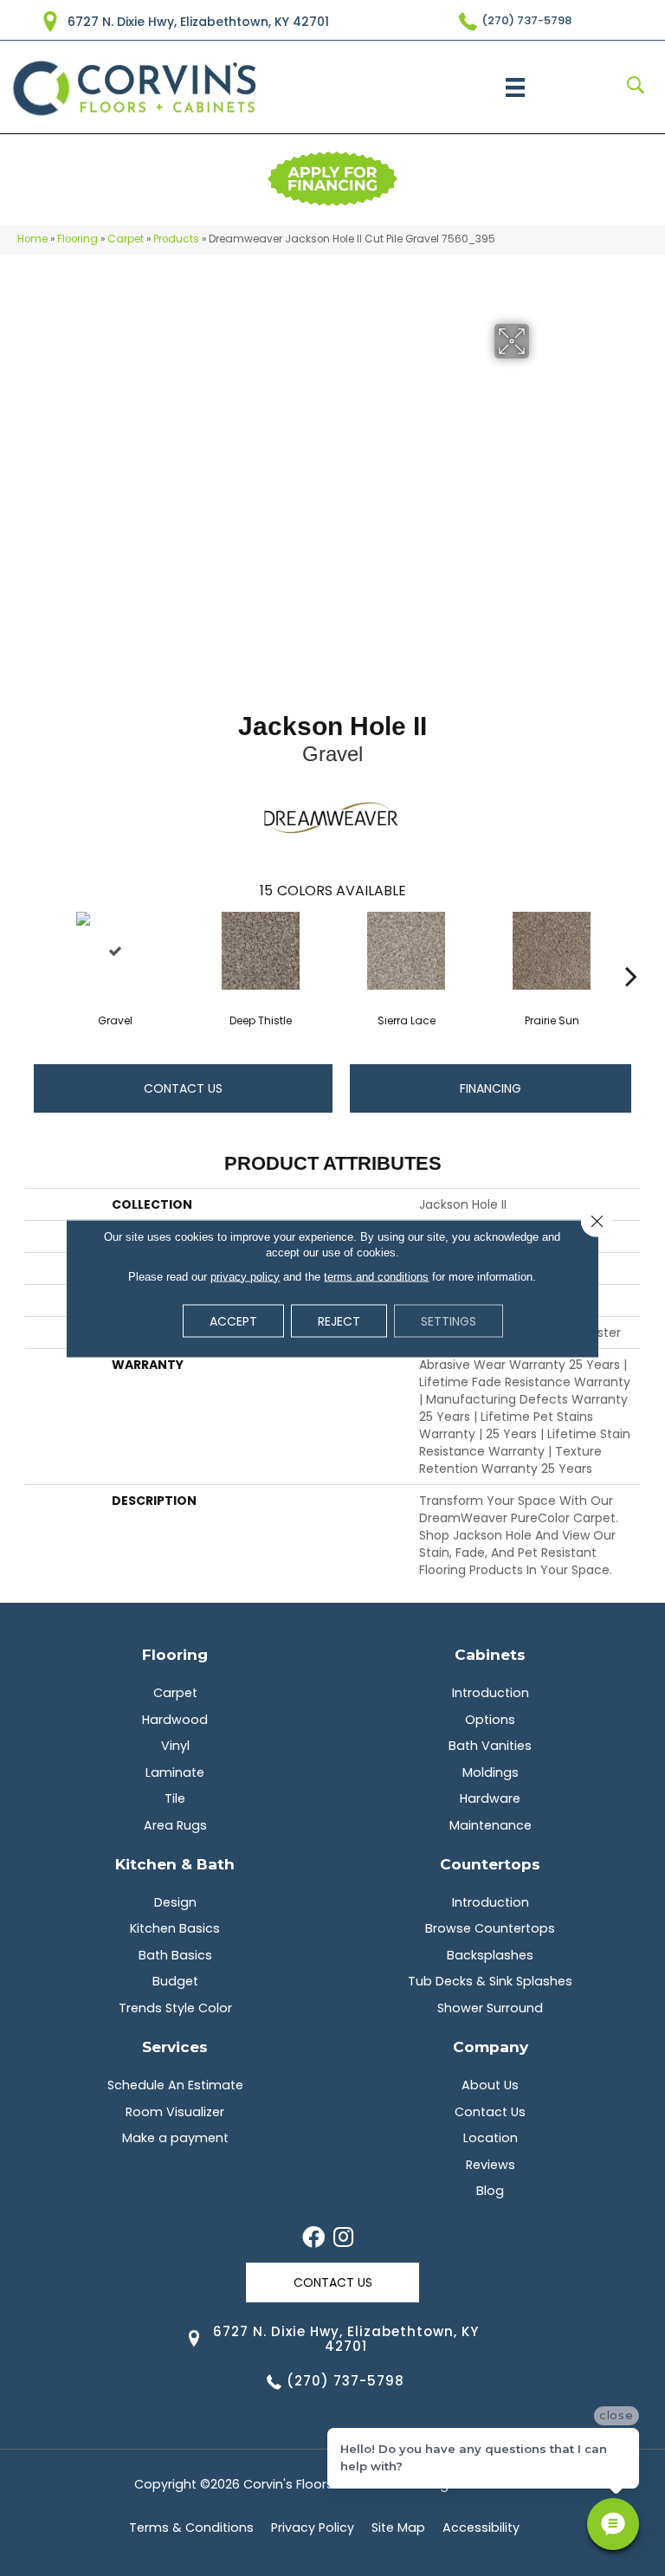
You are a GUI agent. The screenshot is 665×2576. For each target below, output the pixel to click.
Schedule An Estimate (175, 2085)
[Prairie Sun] (552, 951)
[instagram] (343, 2238)
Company (491, 2047)
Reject (339, 1320)
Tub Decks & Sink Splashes (490, 1981)
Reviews (491, 2165)
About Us (490, 2085)
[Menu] (515, 87)
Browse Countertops (490, 1928)
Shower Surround (490, 2008)
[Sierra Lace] (406, 951)
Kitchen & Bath (175, 1864)
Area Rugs (175, 1825)
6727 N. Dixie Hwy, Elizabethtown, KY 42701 (198, 22)
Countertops (490, 1864)
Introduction (491, 1693)
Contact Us (183, 1088)
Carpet (126, 239)
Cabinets (490, 1654)
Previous (34, 950)
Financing (491, 1088)
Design (175, 1902)
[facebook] (313, 2238)
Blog (490, 2191)
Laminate (175, 1772)
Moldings (491, 1772)
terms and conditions (376, 1276)
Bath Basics (175, 1955)
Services (175, 2047)
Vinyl (175, 1746)
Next (631, 950)
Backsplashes (490, 1955)
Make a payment (175, 2138)
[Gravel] (115, 951)
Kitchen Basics (175, 1928)
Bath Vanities (490, 1746)
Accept (233, 1320)
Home (32, 239)
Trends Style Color (175, 2008)
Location (491, 2138)
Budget (175, 1981)
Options (490, 1720)
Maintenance (491, 1825)
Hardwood (175, 1720)
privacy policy (245, 1276)
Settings (449, 1320)
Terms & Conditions (191, 2528)
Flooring (77, 239)
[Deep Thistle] (261, 951)
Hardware (490, 1798)
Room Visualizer (175, 2112)
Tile (175, 1798)
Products (176, 239)
